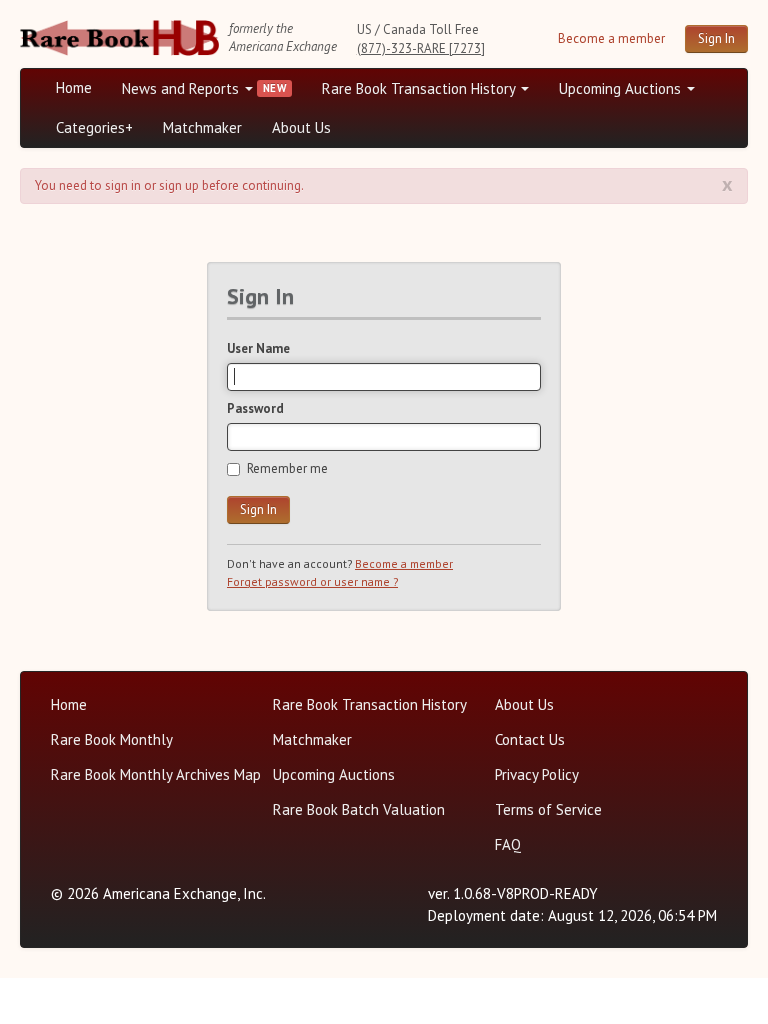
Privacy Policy (537, 774)
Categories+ (94, 127)
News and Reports (182, 88)
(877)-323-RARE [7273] (421, 48)
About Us (301, 127)
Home (74, 87)
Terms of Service (548, 809)
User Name (258, 348)
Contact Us (530, 739)
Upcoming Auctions (622, 88)
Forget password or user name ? (312, 581)
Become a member (611, 38)
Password (255, 408)
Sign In (716, 38)
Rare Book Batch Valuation (359, 809)
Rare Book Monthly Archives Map (156, 774)
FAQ (508, 844)
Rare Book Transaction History (420, 88)
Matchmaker (202, 127)
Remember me (287, 468)
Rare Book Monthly (112, 739)
